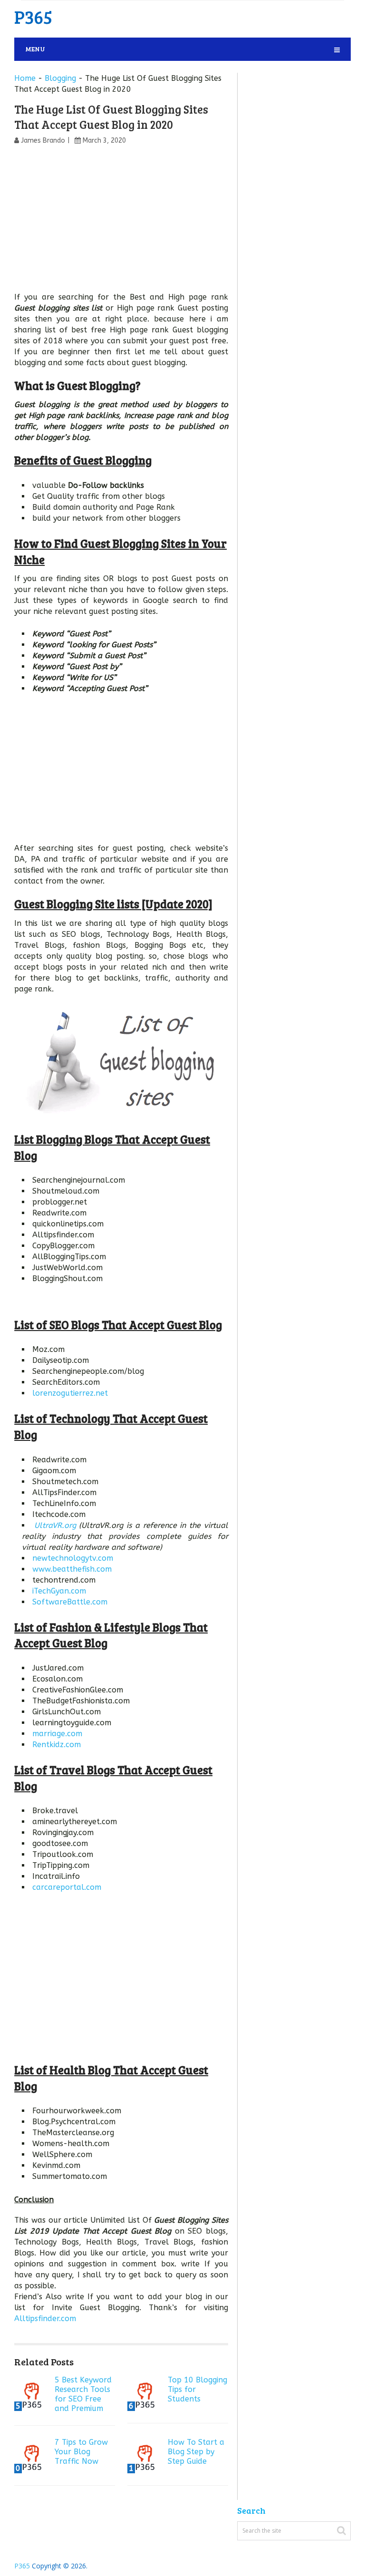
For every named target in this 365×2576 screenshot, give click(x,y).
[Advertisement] (121, 221)
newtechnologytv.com (73, 1558)
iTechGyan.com (59, 1591)
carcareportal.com (67, 1887)
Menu (35, 49)
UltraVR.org (55, 1525)
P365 (33, 17)
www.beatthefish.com (72, 1569)
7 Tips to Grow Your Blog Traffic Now (81, 2452)
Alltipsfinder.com (45, 2318)
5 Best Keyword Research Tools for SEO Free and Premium (83, 2394)
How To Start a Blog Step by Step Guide (196, 2452)
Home (25, 78)
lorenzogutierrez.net (70, 1393)
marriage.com (57, 1734)
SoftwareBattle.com (70, 1602)
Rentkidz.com (57, 1745)
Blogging (60, 78)
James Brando (43, 141)
